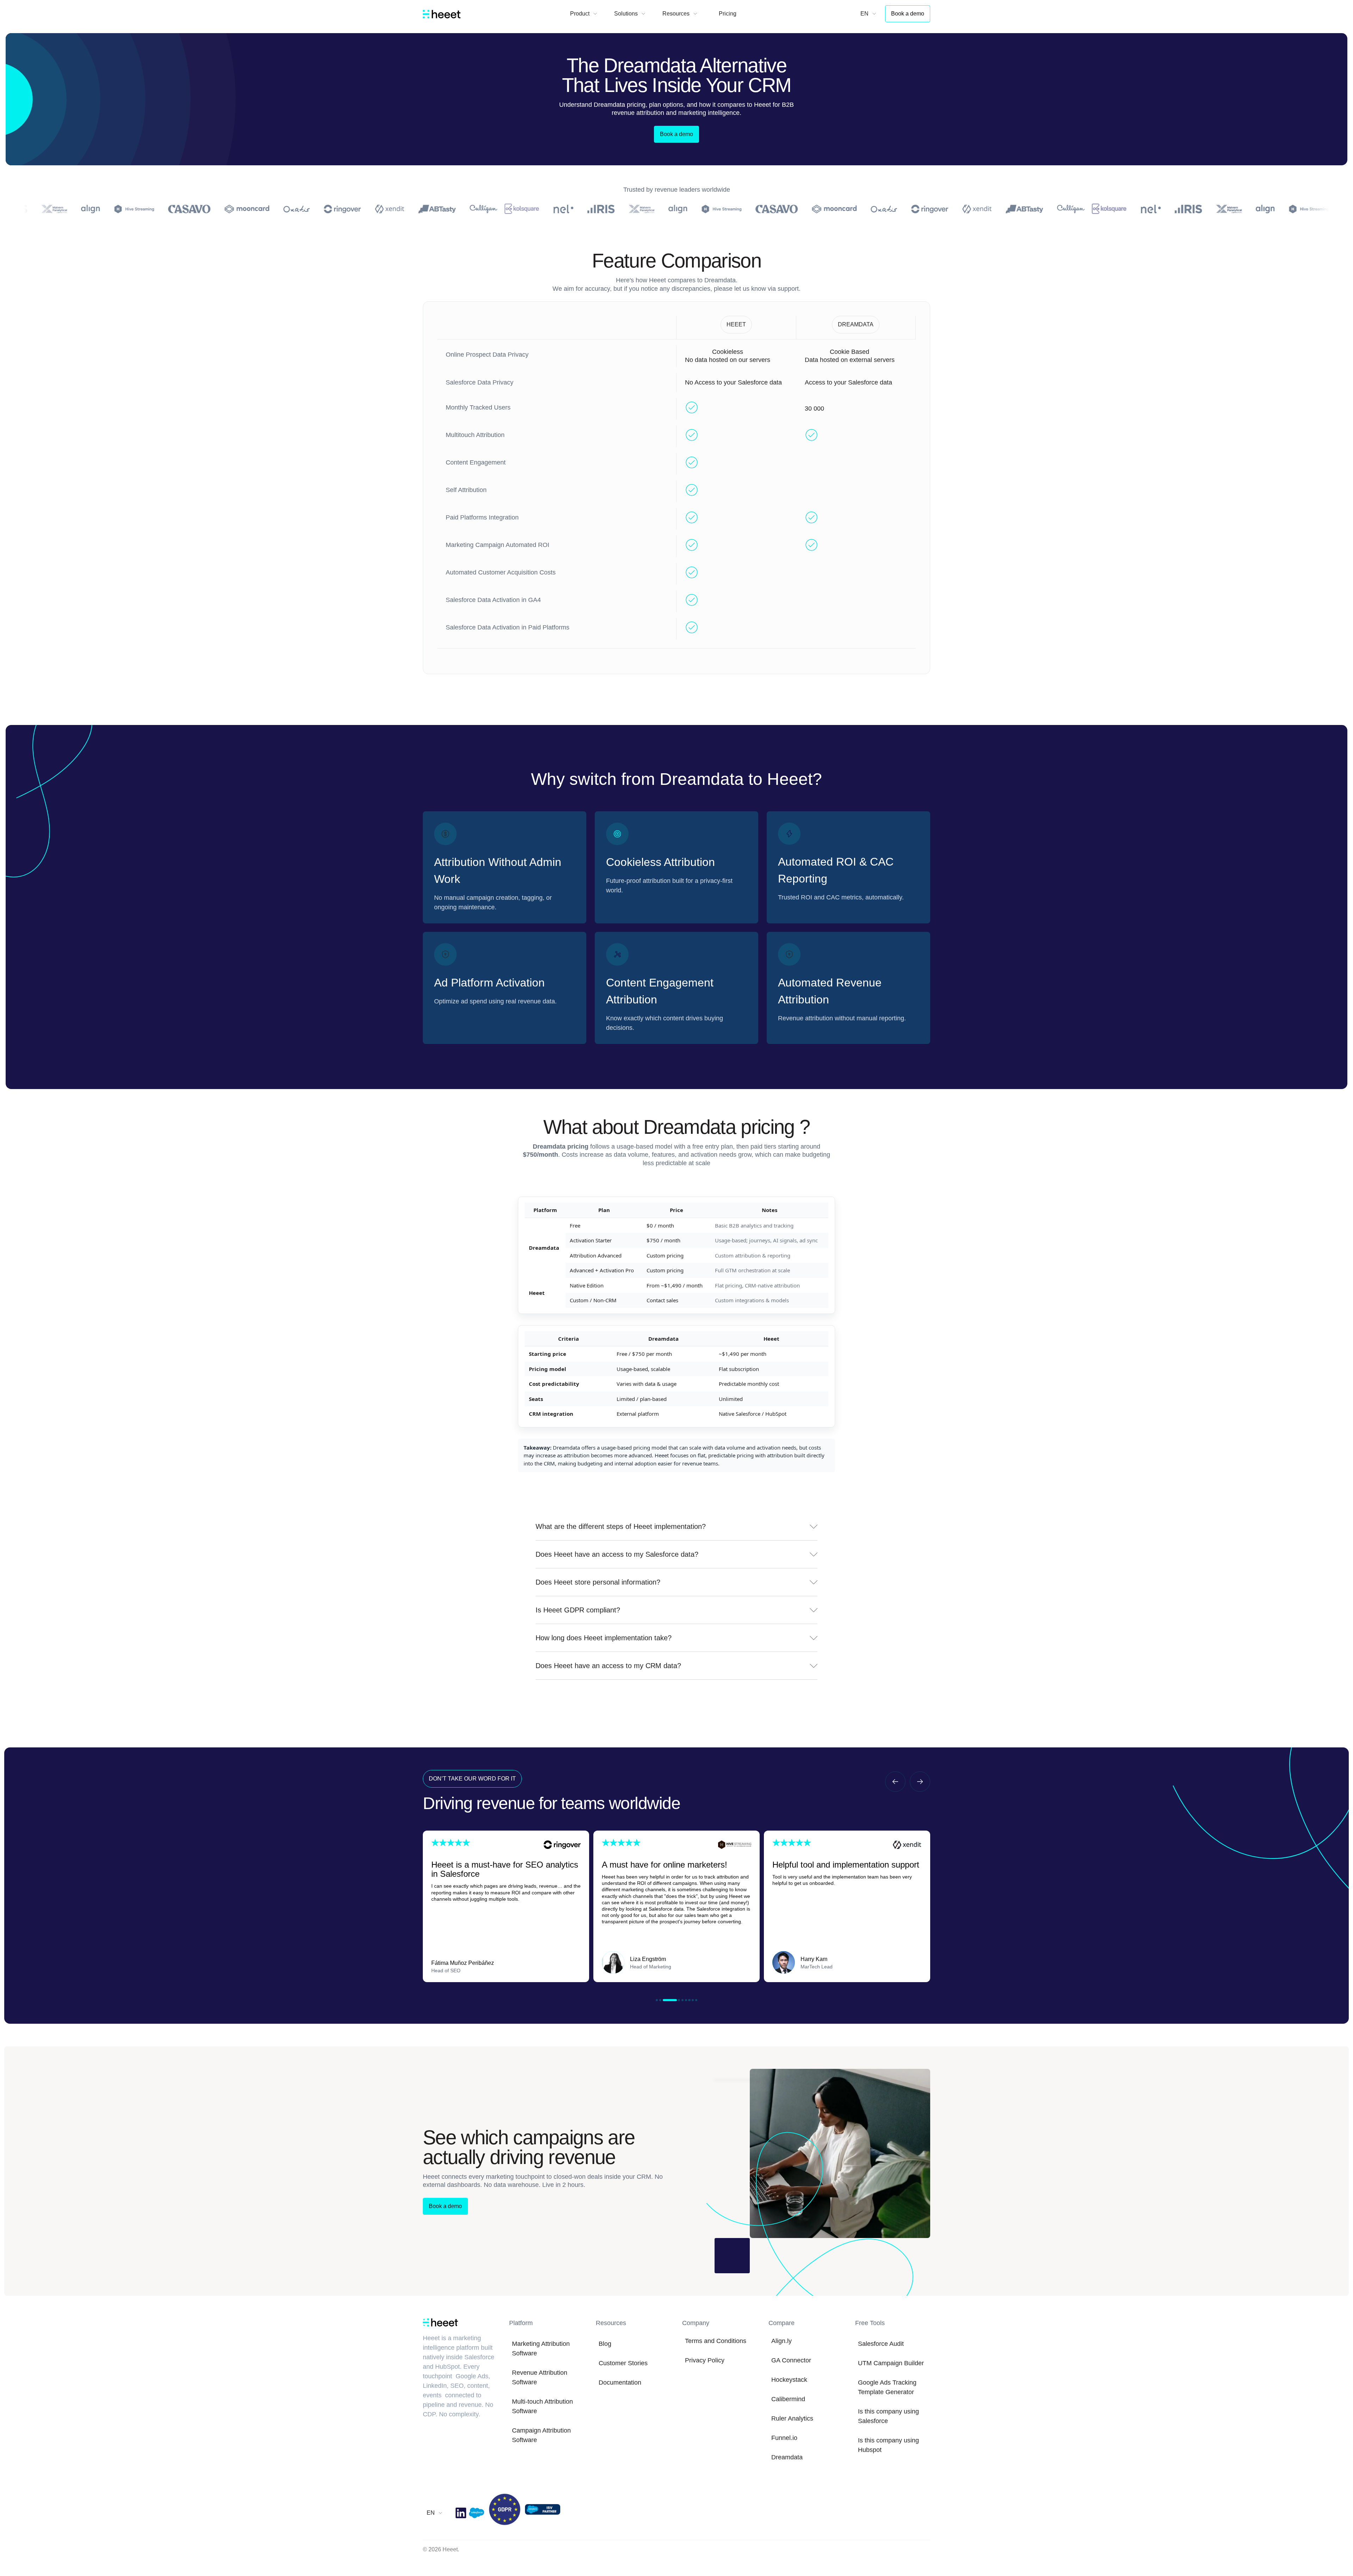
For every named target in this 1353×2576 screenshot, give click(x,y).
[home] (442, 14)
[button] (584, 14)
